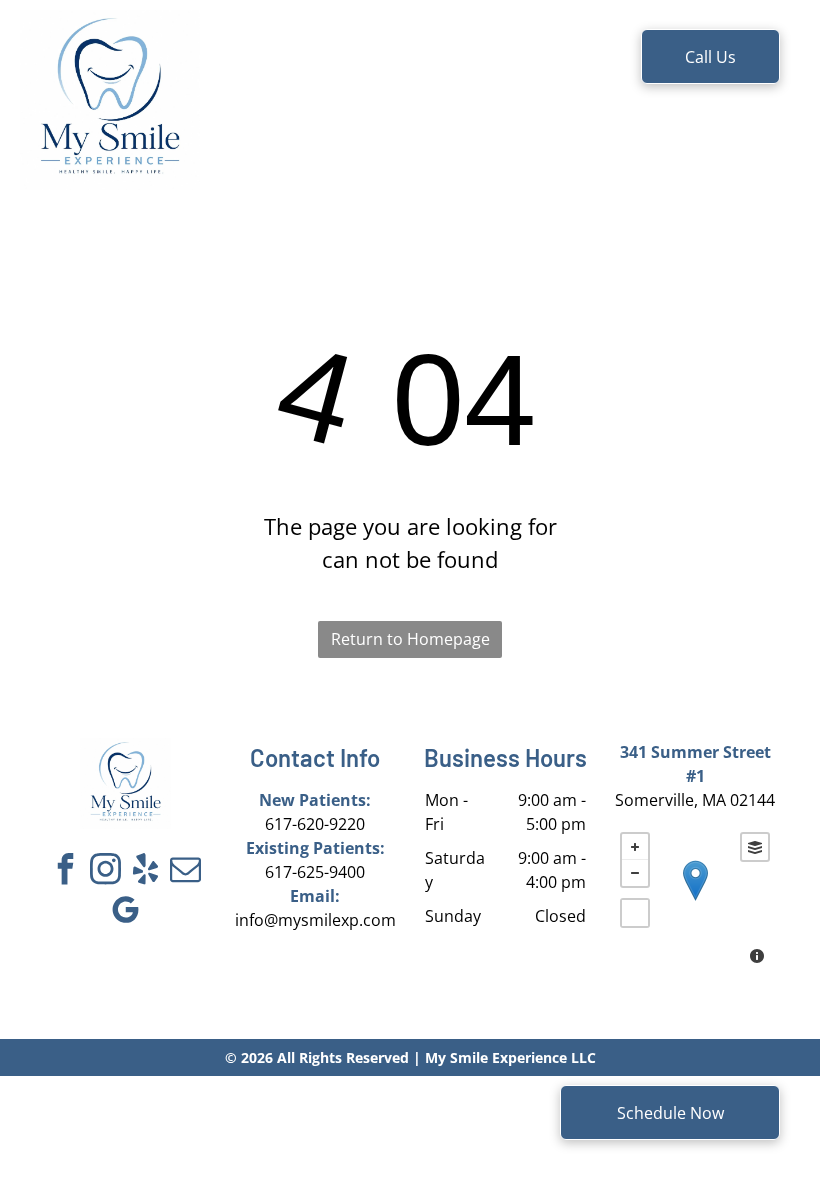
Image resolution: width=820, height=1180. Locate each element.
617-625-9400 (315, 872)
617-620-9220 (315, 824)
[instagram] (105, 871)
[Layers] (755, 847)
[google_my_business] (125, 912)
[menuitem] (295, 62)
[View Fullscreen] (635, 913)
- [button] (635, 873)
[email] (185, 871)
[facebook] (65, 871)
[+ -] (695, 900)
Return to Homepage (410, 639)
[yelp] (145, 871)
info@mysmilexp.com (315, 920)
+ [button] (635, 847)
